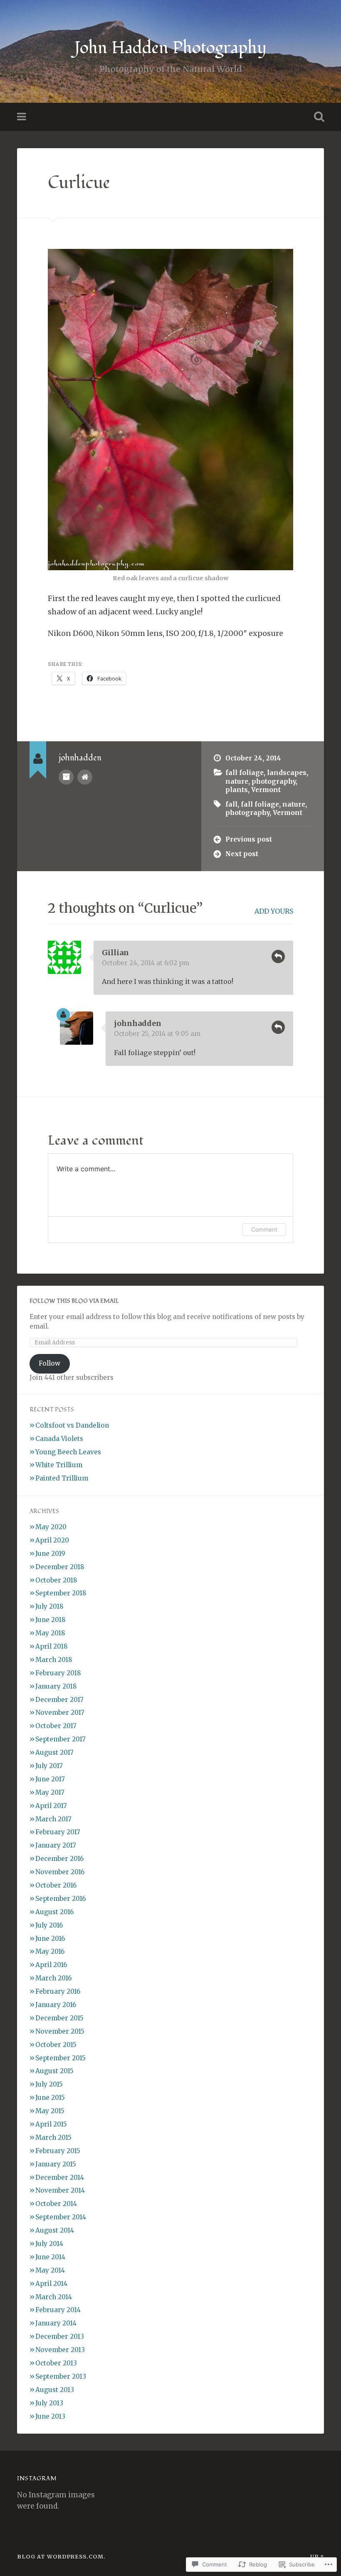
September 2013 (61, 2376)
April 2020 (52, 1540)
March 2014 (54, 2297)
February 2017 (58, 1832)
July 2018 (49, 1606)
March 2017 (53, 1819)
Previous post (249, 839)
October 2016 (56, 1885)
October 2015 (56, 2045)
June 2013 (50, 2416)
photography (274, 781)
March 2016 (53, 1978)
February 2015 (58, 2151)
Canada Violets (59, 1439)
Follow (49, 1363)
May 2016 (50, 1951)
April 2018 (52, 1646)
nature (237, 781)
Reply (278, 956)
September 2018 (61, 1593)
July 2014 (49, 2244)
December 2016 (59, 1859)
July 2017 (49, 1766)
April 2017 (51, 1806)
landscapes (287, 773)
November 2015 (60, 2031)
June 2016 (50, 1939)
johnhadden (138, 1023)
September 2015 (61, 2058)
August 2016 (54, 1912)
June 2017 (50, 1779)
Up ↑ (317, 2556)
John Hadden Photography (170, 48)
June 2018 (51, 1620)
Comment (264, 1229)
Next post (242, 854)
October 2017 (56, 1726)
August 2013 (55, 2390)
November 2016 (60, 1872)
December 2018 (60, 1567)
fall (231, 804)
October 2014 (56, 2204)
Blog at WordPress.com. (61, 2556)
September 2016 (61, 1899)
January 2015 (56, 2164)
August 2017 (54, 1753)
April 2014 (51, 2284)
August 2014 (55, 2230)
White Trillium (59, 1465)
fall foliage (245, 773)
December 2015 (59, 2018)
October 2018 (56, 1580)
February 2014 (58, 2310)
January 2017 (56, 1845)
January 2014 (56, 2323)
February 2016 (58, 1991)
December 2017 (59, 1700)
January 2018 (56, 1686)
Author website (85, 777)
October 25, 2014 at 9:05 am (157, 1034)
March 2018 (54, 1660)
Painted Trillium (62, 1478)
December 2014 (60, 2177)
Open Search (317, 117)
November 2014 (60, 2190)
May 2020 (51, 1527)
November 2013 (60, 2350)
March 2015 (53, 2138)
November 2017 (60, 1713)
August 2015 (54, 2071)
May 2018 (50, 1633)
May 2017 (50, 1792)
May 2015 (50, 2111)
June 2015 (50, 2098)
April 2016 (51, 1965)
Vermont (266, 790)
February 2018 (58, 1673)
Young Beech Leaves (68, 1452)
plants (237, 790)
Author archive (66, 777)
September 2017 (61, 1739)
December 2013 (60, 2336)
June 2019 (50, 1554)
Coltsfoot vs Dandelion (72, 1425)
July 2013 (49, 2403)
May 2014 (50, 2270)
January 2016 (56, 2005)
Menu (22, 117)
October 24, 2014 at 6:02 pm (146, 963)
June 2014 (50, 2257)
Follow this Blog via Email (74, 1301)
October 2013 (56, 2363)
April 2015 (51, 2124)
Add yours (274, 911)
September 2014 (61, 2217)
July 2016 (49, 1925)
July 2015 (49, 2084)
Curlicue (79, 183)
